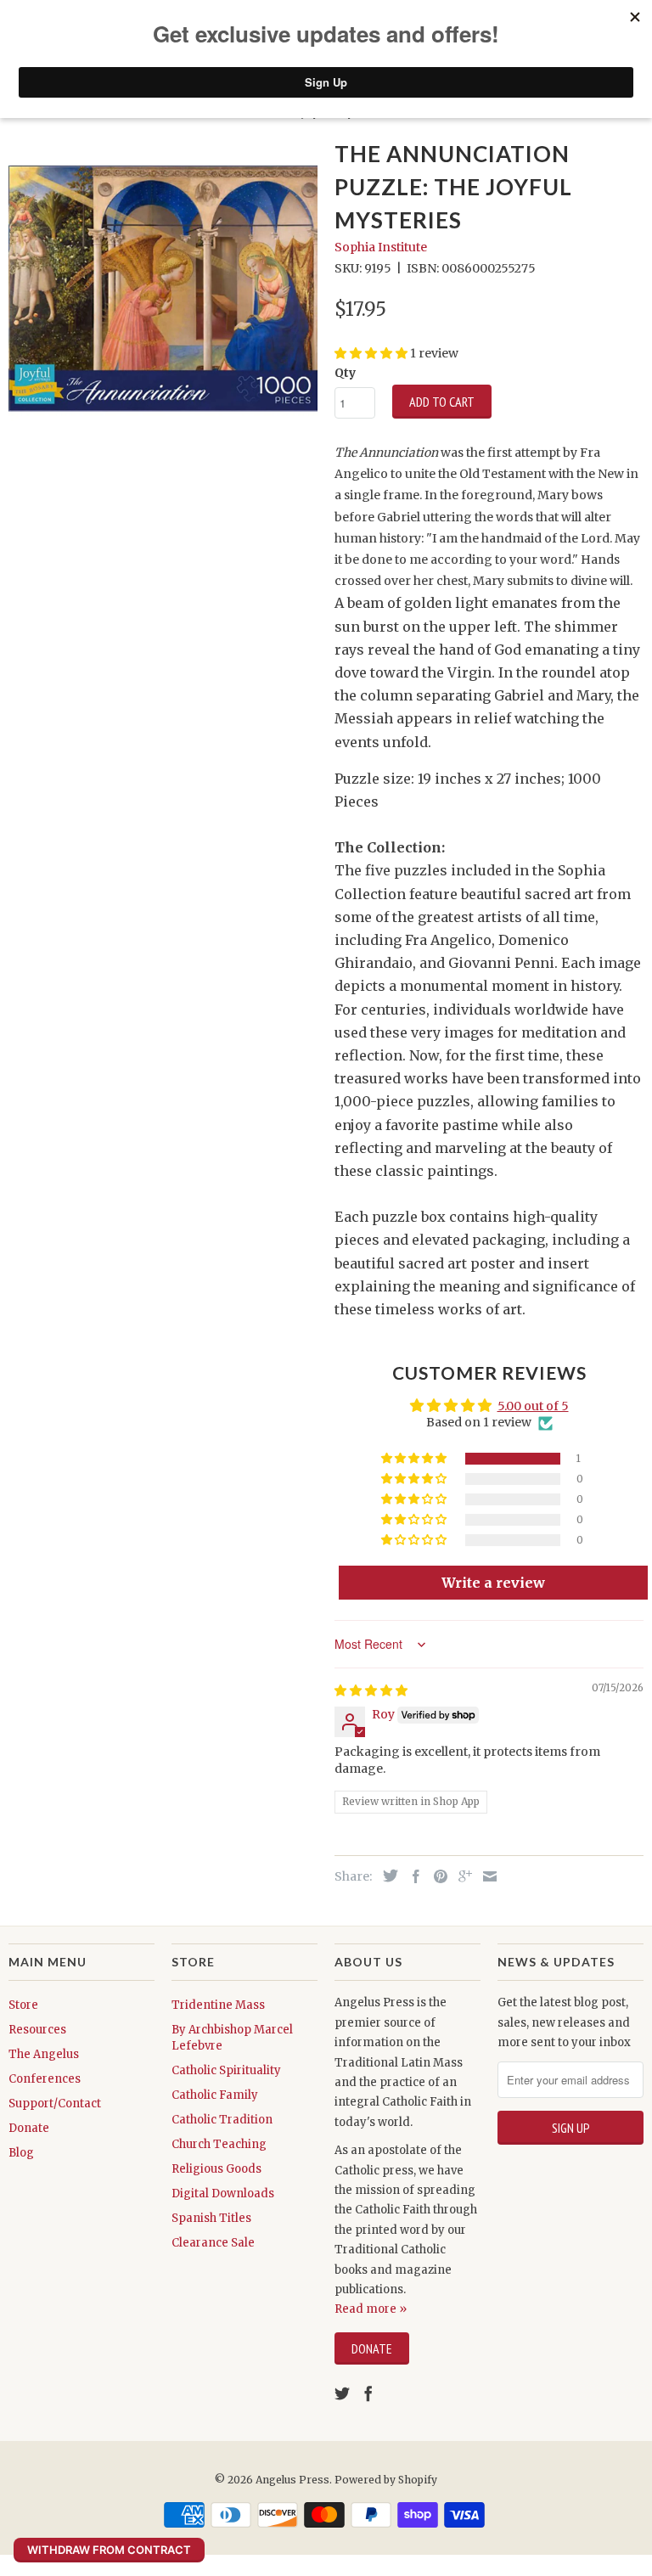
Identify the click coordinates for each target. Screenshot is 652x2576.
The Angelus (44, 2054)
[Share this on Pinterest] (436, 1876)
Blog (21, 2153)
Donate (29, 2128)
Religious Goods (216, 2169)
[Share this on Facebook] (412, 1876)
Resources (37, 2030)
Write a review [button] (493, 1583)
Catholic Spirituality (226, 2070)
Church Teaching (219, 2144)
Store (23, 2005)
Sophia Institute (381, 247)
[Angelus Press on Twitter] (342, 2393)
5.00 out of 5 (533, 1406)
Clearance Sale (213, 2243)
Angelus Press (292, 2480)
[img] (371, 1690)
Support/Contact (55, 2104)
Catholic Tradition (222, 2120)
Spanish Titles (211, 2218)
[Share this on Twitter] (386, 1876)
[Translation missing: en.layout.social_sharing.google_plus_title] (461, 1876)
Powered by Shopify (386, 2480)
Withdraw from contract (109, 2550)
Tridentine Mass (218, 2005)
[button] (415, 1459)
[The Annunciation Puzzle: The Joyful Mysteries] (163, 289)
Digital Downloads (223, 2194)
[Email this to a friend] (486, 1876)
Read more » (371, 2309)
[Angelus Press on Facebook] (368, 2393)
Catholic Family (215, 2095)
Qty (345, 373)
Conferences (45, 2079)
